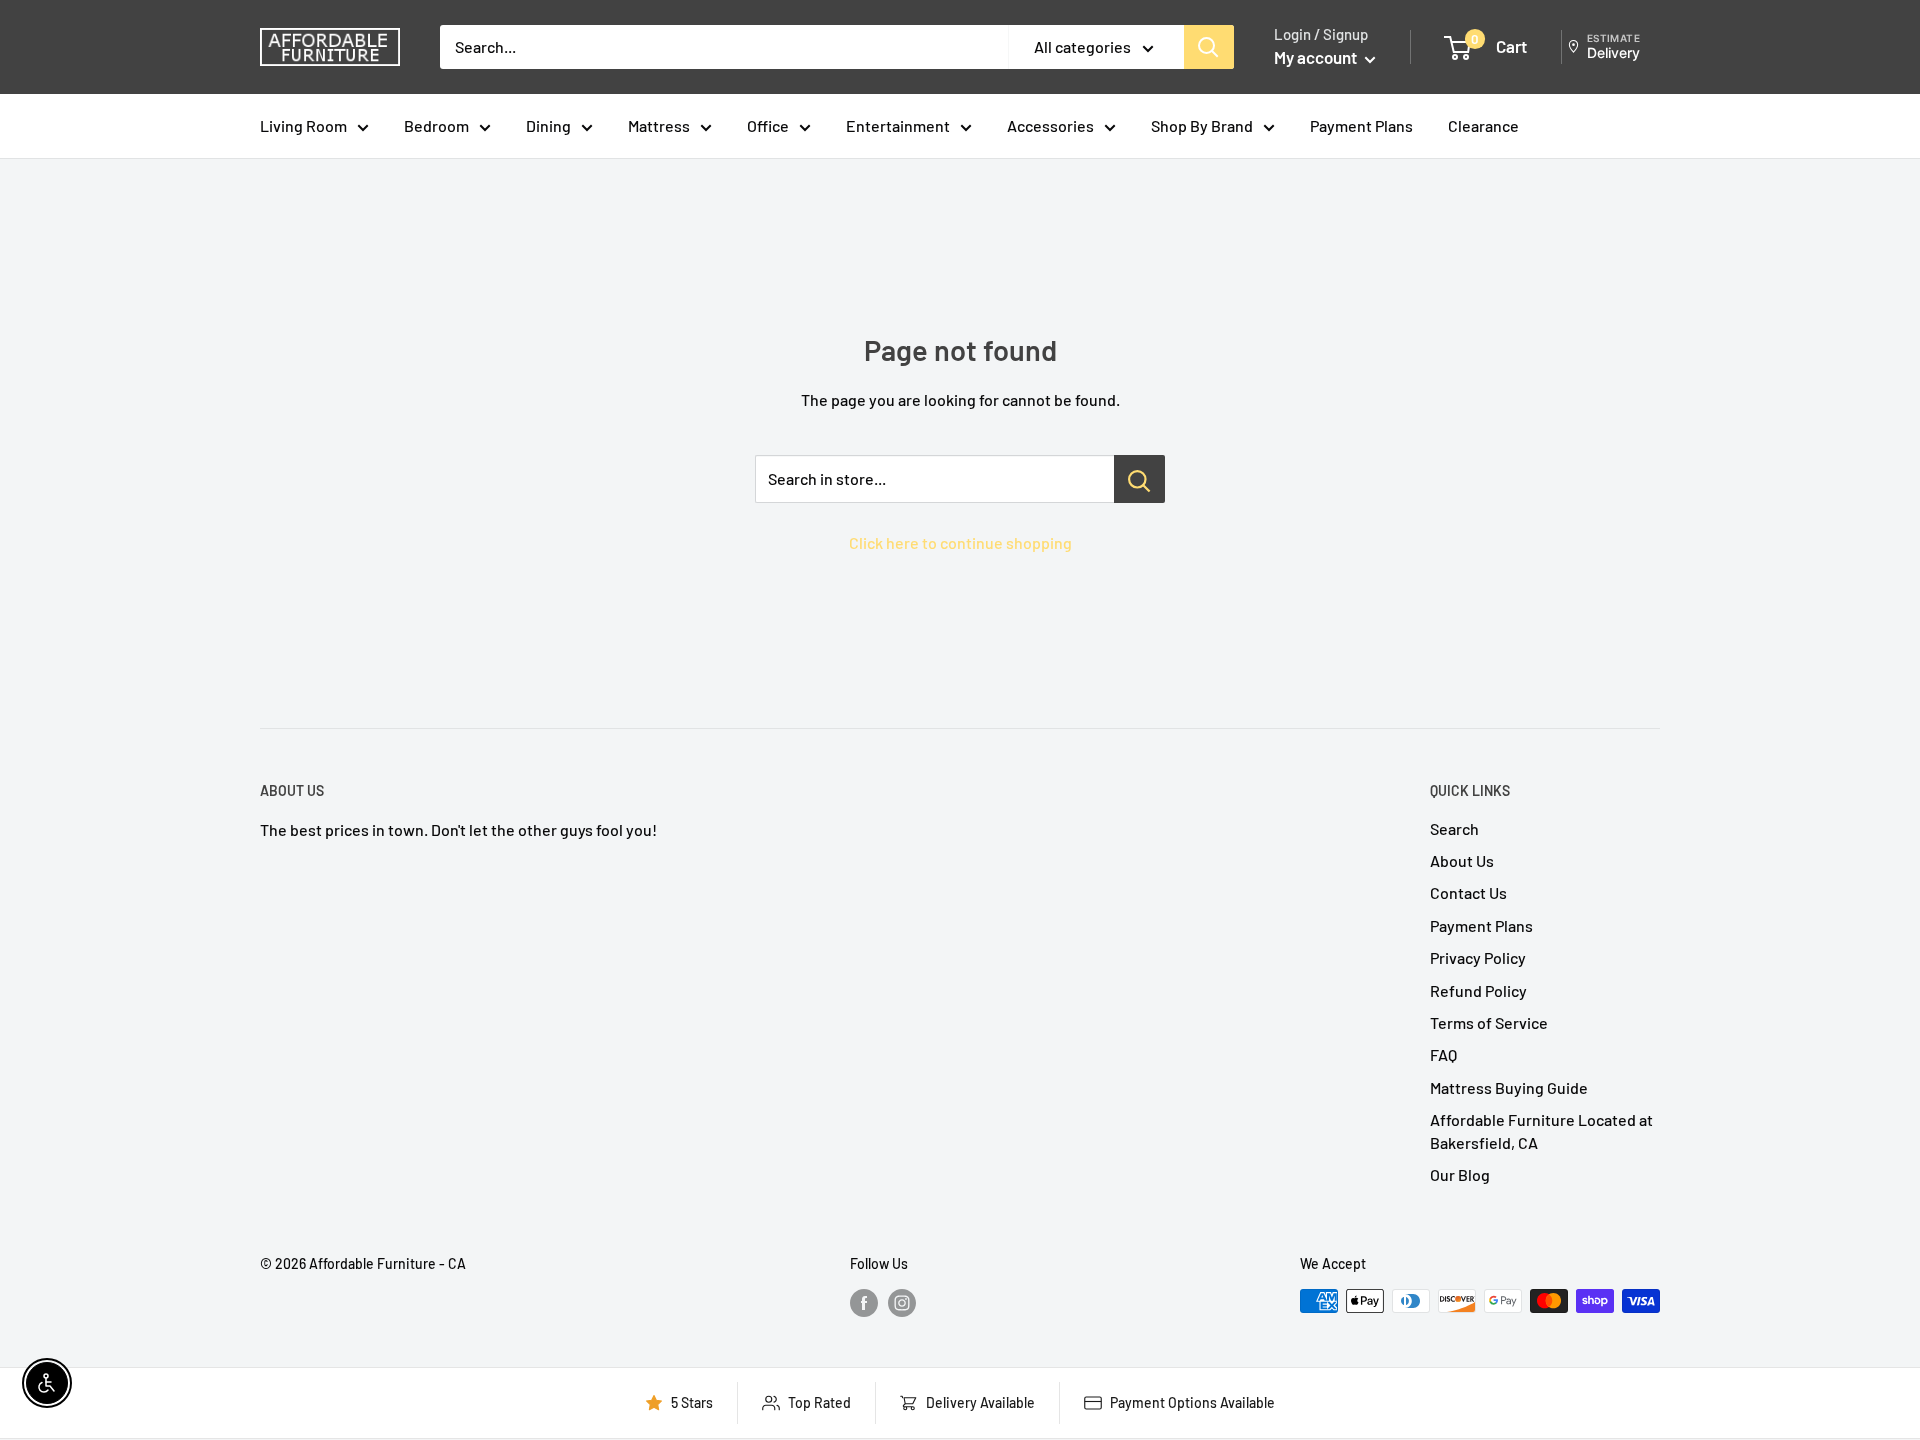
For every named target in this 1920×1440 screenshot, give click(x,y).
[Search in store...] (1139, 479)
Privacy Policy (1478, 957)
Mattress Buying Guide (1509, 1087)
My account (1317, 57)
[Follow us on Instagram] (902, 1303)
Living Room (303, 125)
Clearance (1483, 125)
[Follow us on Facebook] (864, 1303)
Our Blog (1460, 1174)
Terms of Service (1489, 1022)
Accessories (1050, 125)
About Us (1462, 860)
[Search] (1209, 47)
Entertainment (898, 125)
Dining (548, 125)
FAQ (1443, 1054)
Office (768, 125)
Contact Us (1468, 892)
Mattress (659, 125)
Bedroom (436, 125)
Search (1454, 828)
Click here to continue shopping (960, 542)
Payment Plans (1361, 125)
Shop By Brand (1202, 125)
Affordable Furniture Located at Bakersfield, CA (1541, 1130)
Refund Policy (1478, 990)
